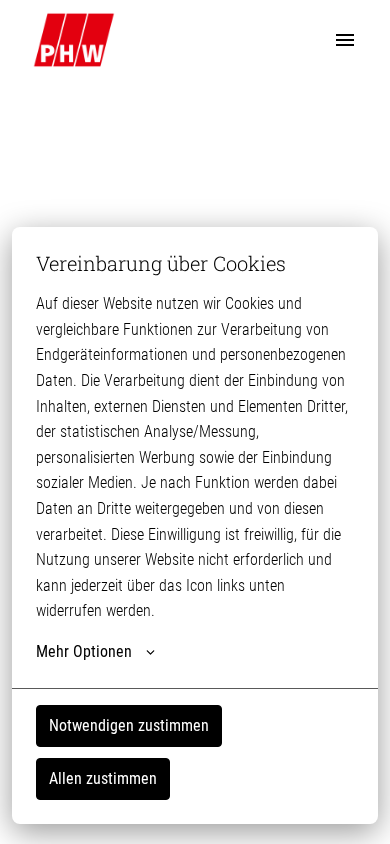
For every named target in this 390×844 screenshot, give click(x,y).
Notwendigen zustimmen (129, 725)
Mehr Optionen (84, 651)
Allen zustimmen (103, 778)
